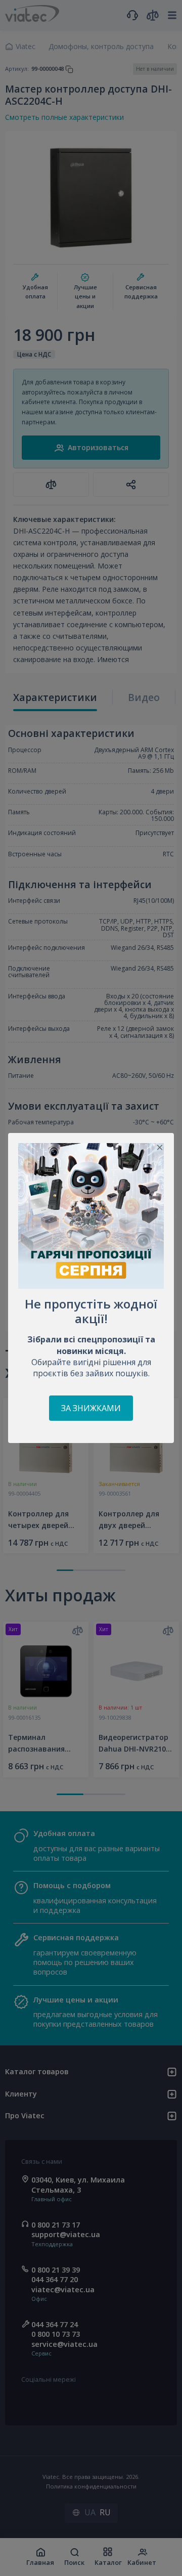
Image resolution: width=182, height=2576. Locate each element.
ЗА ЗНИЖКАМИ (91, 1408)
